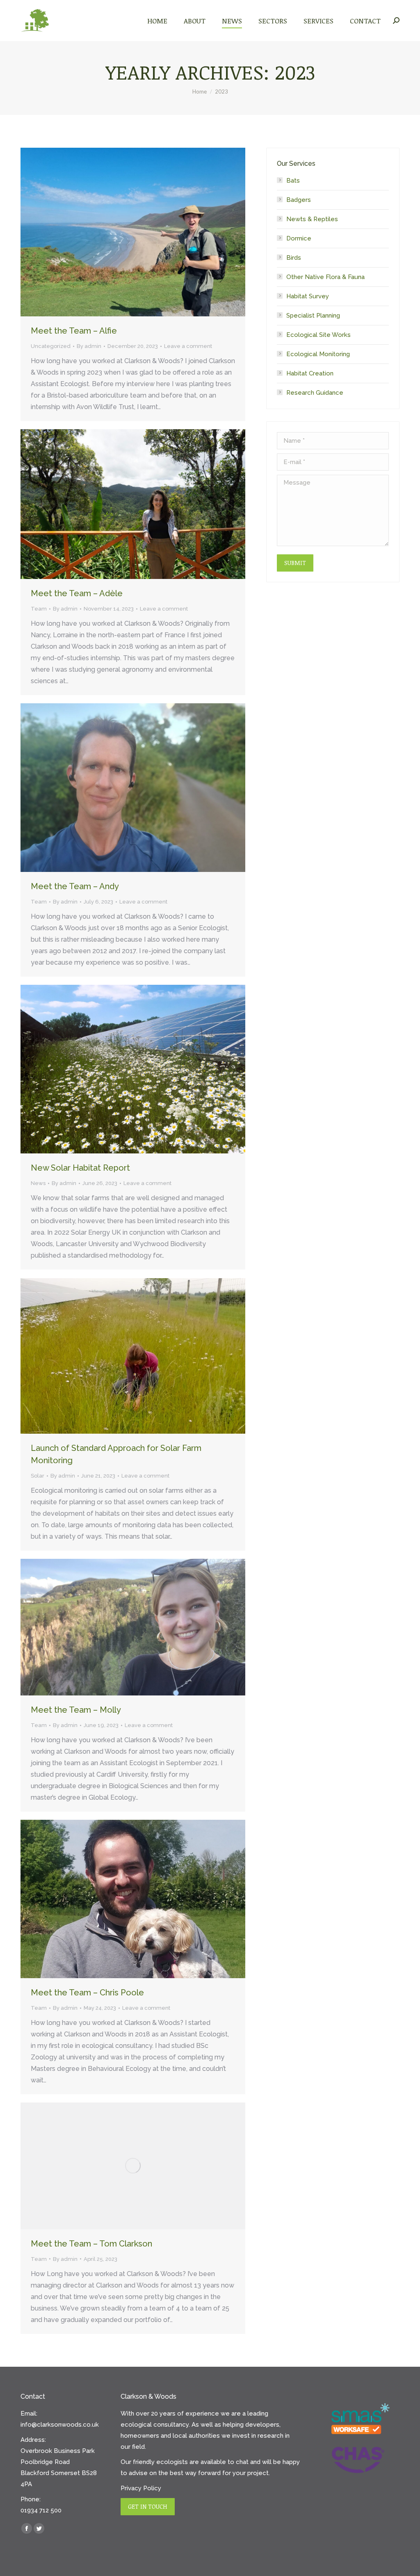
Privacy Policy (141, 2488)
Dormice (299, 238)
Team (39, 609)
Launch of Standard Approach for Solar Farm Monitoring (116, 1454)
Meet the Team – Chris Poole (87, 1993)
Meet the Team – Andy (75, 886)
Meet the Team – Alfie (74, 331)
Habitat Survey (308, 296)
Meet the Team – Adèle (77, 593)
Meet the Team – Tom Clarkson (91, 2244)
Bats (293, 181)
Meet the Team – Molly (76, 1710)
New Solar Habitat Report (80, 1168)
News (38, 1183)
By (89, 346)
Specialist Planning (313, 316)
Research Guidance (315, 393)
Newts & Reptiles (312, 219)
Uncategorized (51, 346)
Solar (38, 1476)
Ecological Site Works (318, 335)
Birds (294, 258)
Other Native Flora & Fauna (325, 277)
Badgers (299, 200)
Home (200, 92)
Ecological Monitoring (318, 354)
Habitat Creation (310, 373)
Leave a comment (188, 346)
